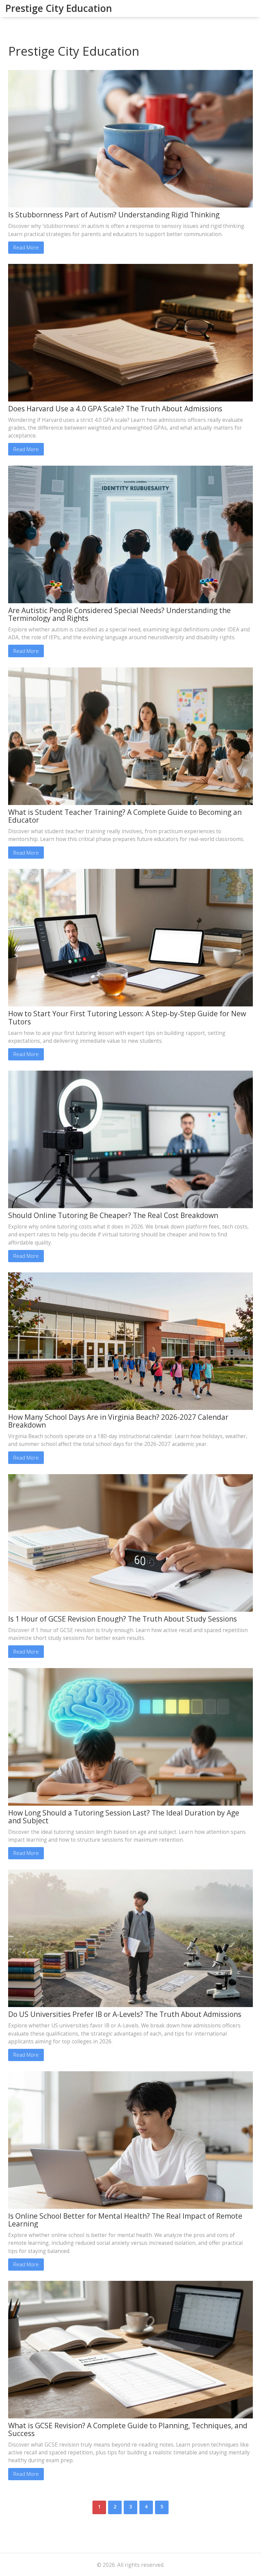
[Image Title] (130, 138)
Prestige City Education (59, 8)
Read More (26, 247)
